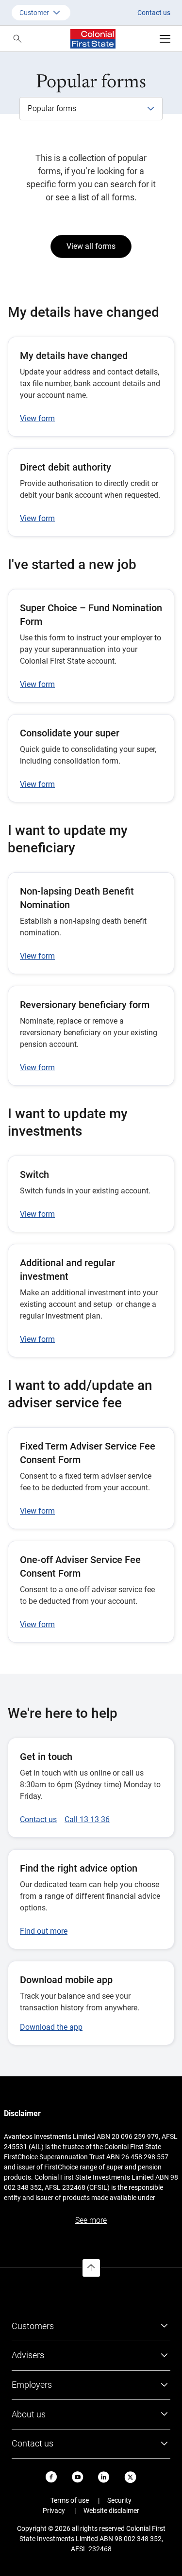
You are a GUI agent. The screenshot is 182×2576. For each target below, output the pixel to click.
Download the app (51, 2027)
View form (37, 418)
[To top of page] (91, 2268)
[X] (130, 2477)
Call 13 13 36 (87, 1819)
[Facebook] (51, 2477)
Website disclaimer (111, 2511)
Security (119, 2500)
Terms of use (70, 2500)
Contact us (154, 13)
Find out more (44, 1931)
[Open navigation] (165, 39)
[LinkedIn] (104, 2477)
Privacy (54, 2511)
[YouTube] (78, 2477)
